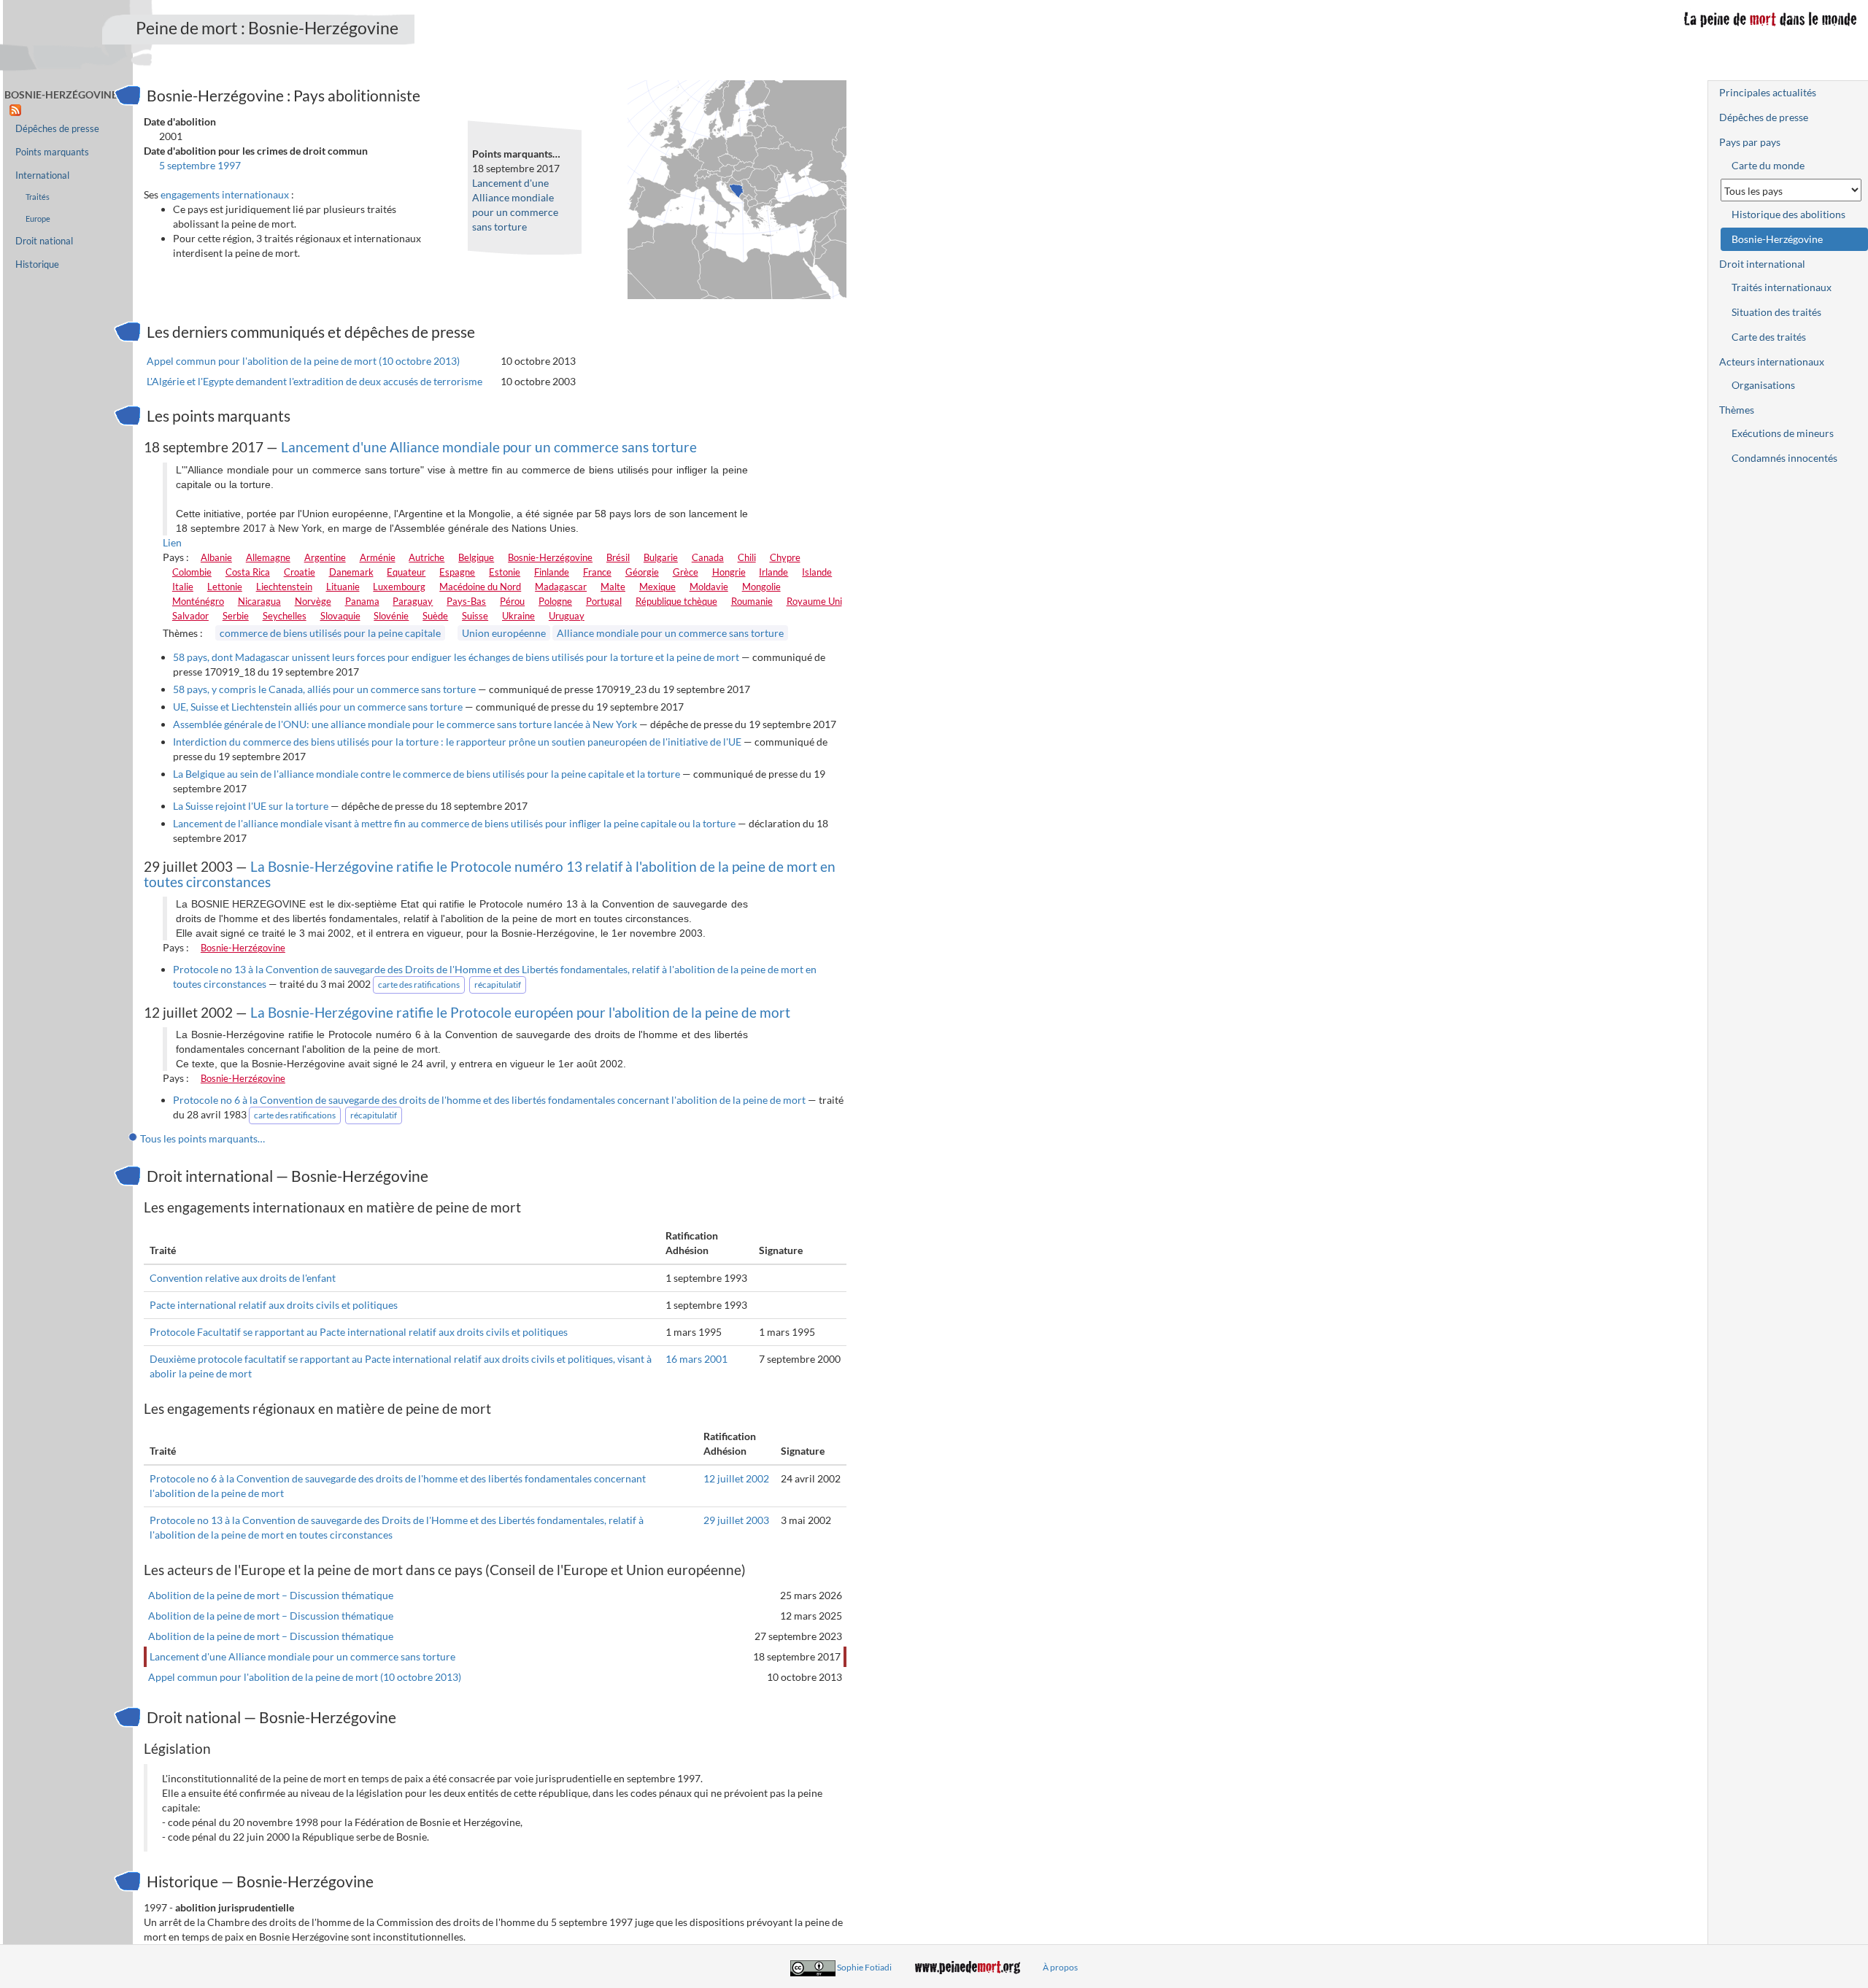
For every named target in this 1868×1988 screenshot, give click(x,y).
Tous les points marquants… (202, 1138)
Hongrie (729, 572)
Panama (362, 601)
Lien (172, 542)
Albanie (216, 557)
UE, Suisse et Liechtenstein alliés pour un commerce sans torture (318, 707)
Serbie (236, 616)
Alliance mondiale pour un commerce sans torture (670, 633)
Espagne (457, 572)
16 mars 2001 (696, 1359)
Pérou (512, 601)
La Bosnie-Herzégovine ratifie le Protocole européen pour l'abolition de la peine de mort (520, 1012)
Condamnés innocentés (1784, 458)
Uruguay (567, 616)
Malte (613, 587)
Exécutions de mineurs (1783, 433)
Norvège (313, 601)
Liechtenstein (284, 587)
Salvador (190, 616)
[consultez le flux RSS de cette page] (15, 109)
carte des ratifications (419, 985)
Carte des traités (1769, 337)
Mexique (657, 587)
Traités (38, 197)
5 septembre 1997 (200, 165)
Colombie (192, 572)
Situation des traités (1776, 312)
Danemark (351, 572)
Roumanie (752, 601)
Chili (747, 557)
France (597, 572)
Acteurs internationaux (1772, 361)
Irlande (773, 572)
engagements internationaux (225, 194)
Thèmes (1737, 410)
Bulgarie (661, 557)
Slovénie (391, 616)
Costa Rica (248, 572)
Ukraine (518, 616)
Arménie (378, 557)
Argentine (325, 557)
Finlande (552, 572)
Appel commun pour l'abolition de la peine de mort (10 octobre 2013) (303, 361)
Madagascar (561, 587)
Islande (817, 572)
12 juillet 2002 (736, 1478)
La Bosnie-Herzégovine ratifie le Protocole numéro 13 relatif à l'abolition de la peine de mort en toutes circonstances (490, 874)
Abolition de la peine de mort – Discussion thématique (271, 1595)
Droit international (1762, 264)
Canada (708, 557)
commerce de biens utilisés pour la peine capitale (330, 633)
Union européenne (504, 633)
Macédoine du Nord (480, 587)
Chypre (785, 557)
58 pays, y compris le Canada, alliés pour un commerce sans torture (324, 689)
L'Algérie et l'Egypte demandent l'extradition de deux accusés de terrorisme (314, 381)
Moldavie (709, 587)
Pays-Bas (466, 601)
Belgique (476, 557)
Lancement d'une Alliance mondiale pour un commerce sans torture (489, 447)
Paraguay (413, 601)
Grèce (686, 572)
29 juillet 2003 (736, 1520)
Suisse (475, 616)
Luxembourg (399, 587)
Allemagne (268, 557)
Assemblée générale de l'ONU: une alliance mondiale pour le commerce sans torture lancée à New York (405, 724)
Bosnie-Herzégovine (550, 557)
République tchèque (676, 601)
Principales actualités (1768, 92)
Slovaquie (340, 616)
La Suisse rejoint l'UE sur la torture (251, 806)
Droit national (44, 241)
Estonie (505, 572)
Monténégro (198, 601)
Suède (435, 616)
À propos (1060, 1967)
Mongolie (761, 587)
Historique (37, 264)
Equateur (406, 572)
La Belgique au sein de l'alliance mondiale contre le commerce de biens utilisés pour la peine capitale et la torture (427, 774)
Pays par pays (1750, 142)
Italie (183, 587)
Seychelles (285, 616)
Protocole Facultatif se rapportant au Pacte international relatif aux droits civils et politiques (359, 1332)
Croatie (300, 572)
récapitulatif (498, 985)
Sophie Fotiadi (864, 1967)
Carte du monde (1768, 165)
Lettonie (225, 587)
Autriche (427, 557)
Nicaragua (259, 601)
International (42, 175)
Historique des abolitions (1788, 214)
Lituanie (343, 587)
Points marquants (52, 152)
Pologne (555, 601)
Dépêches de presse (57, 129)
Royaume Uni (814, 601)
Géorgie (642, 572)
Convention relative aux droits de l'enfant (243, 1278)
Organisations (1763, 385)
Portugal (604, 601)
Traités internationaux (1782, 287)
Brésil (618, 557)
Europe (38, 218)
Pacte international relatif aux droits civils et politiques (274, 1305)
